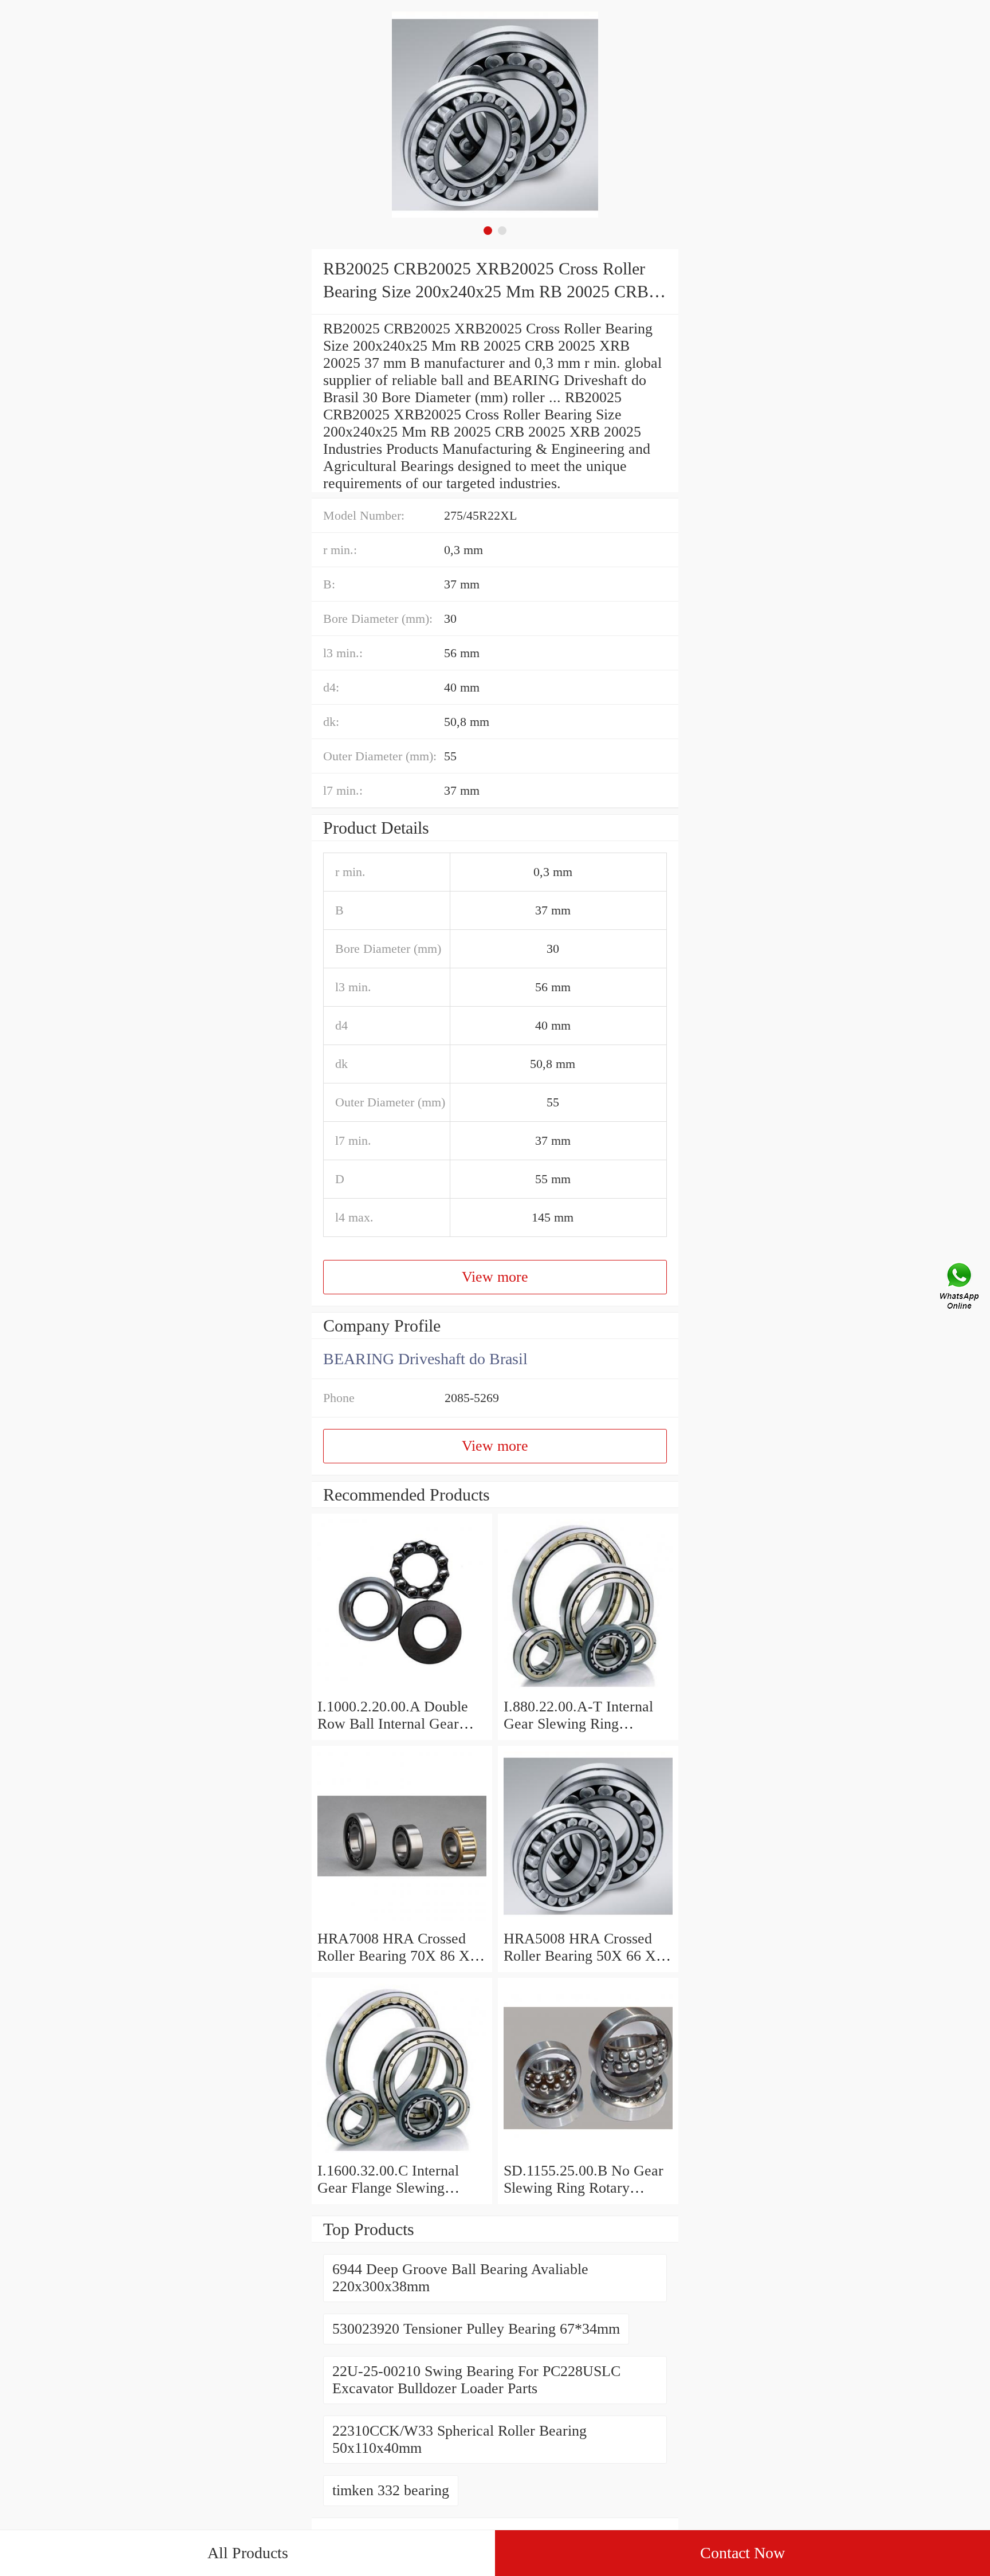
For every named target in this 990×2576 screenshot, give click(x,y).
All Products (248, 2553)
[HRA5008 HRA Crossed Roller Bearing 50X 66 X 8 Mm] (588, 1921)
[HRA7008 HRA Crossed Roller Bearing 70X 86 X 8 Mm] (402, 1921)
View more (495, 1277)
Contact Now (742, 2553)
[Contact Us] (960, 1288)
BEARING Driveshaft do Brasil (425, 1359)
